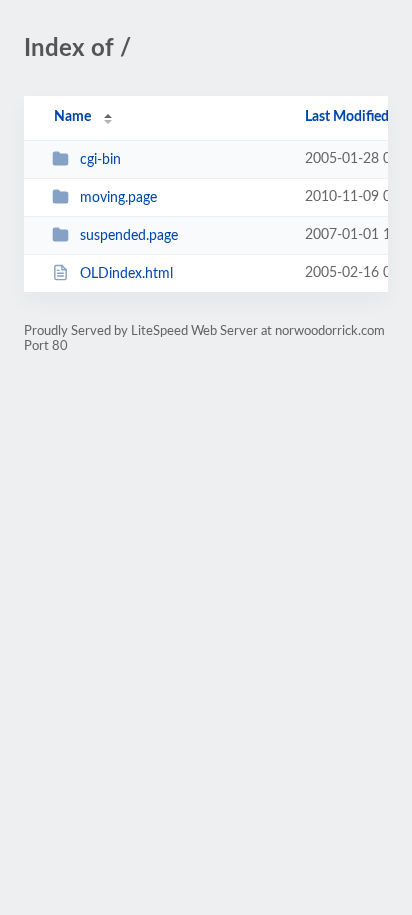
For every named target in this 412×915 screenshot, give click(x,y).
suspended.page (129, 236)
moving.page (118, 198)
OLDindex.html (126, 274)
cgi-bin (100, 160)
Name (72, 117)
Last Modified (347, 117)
